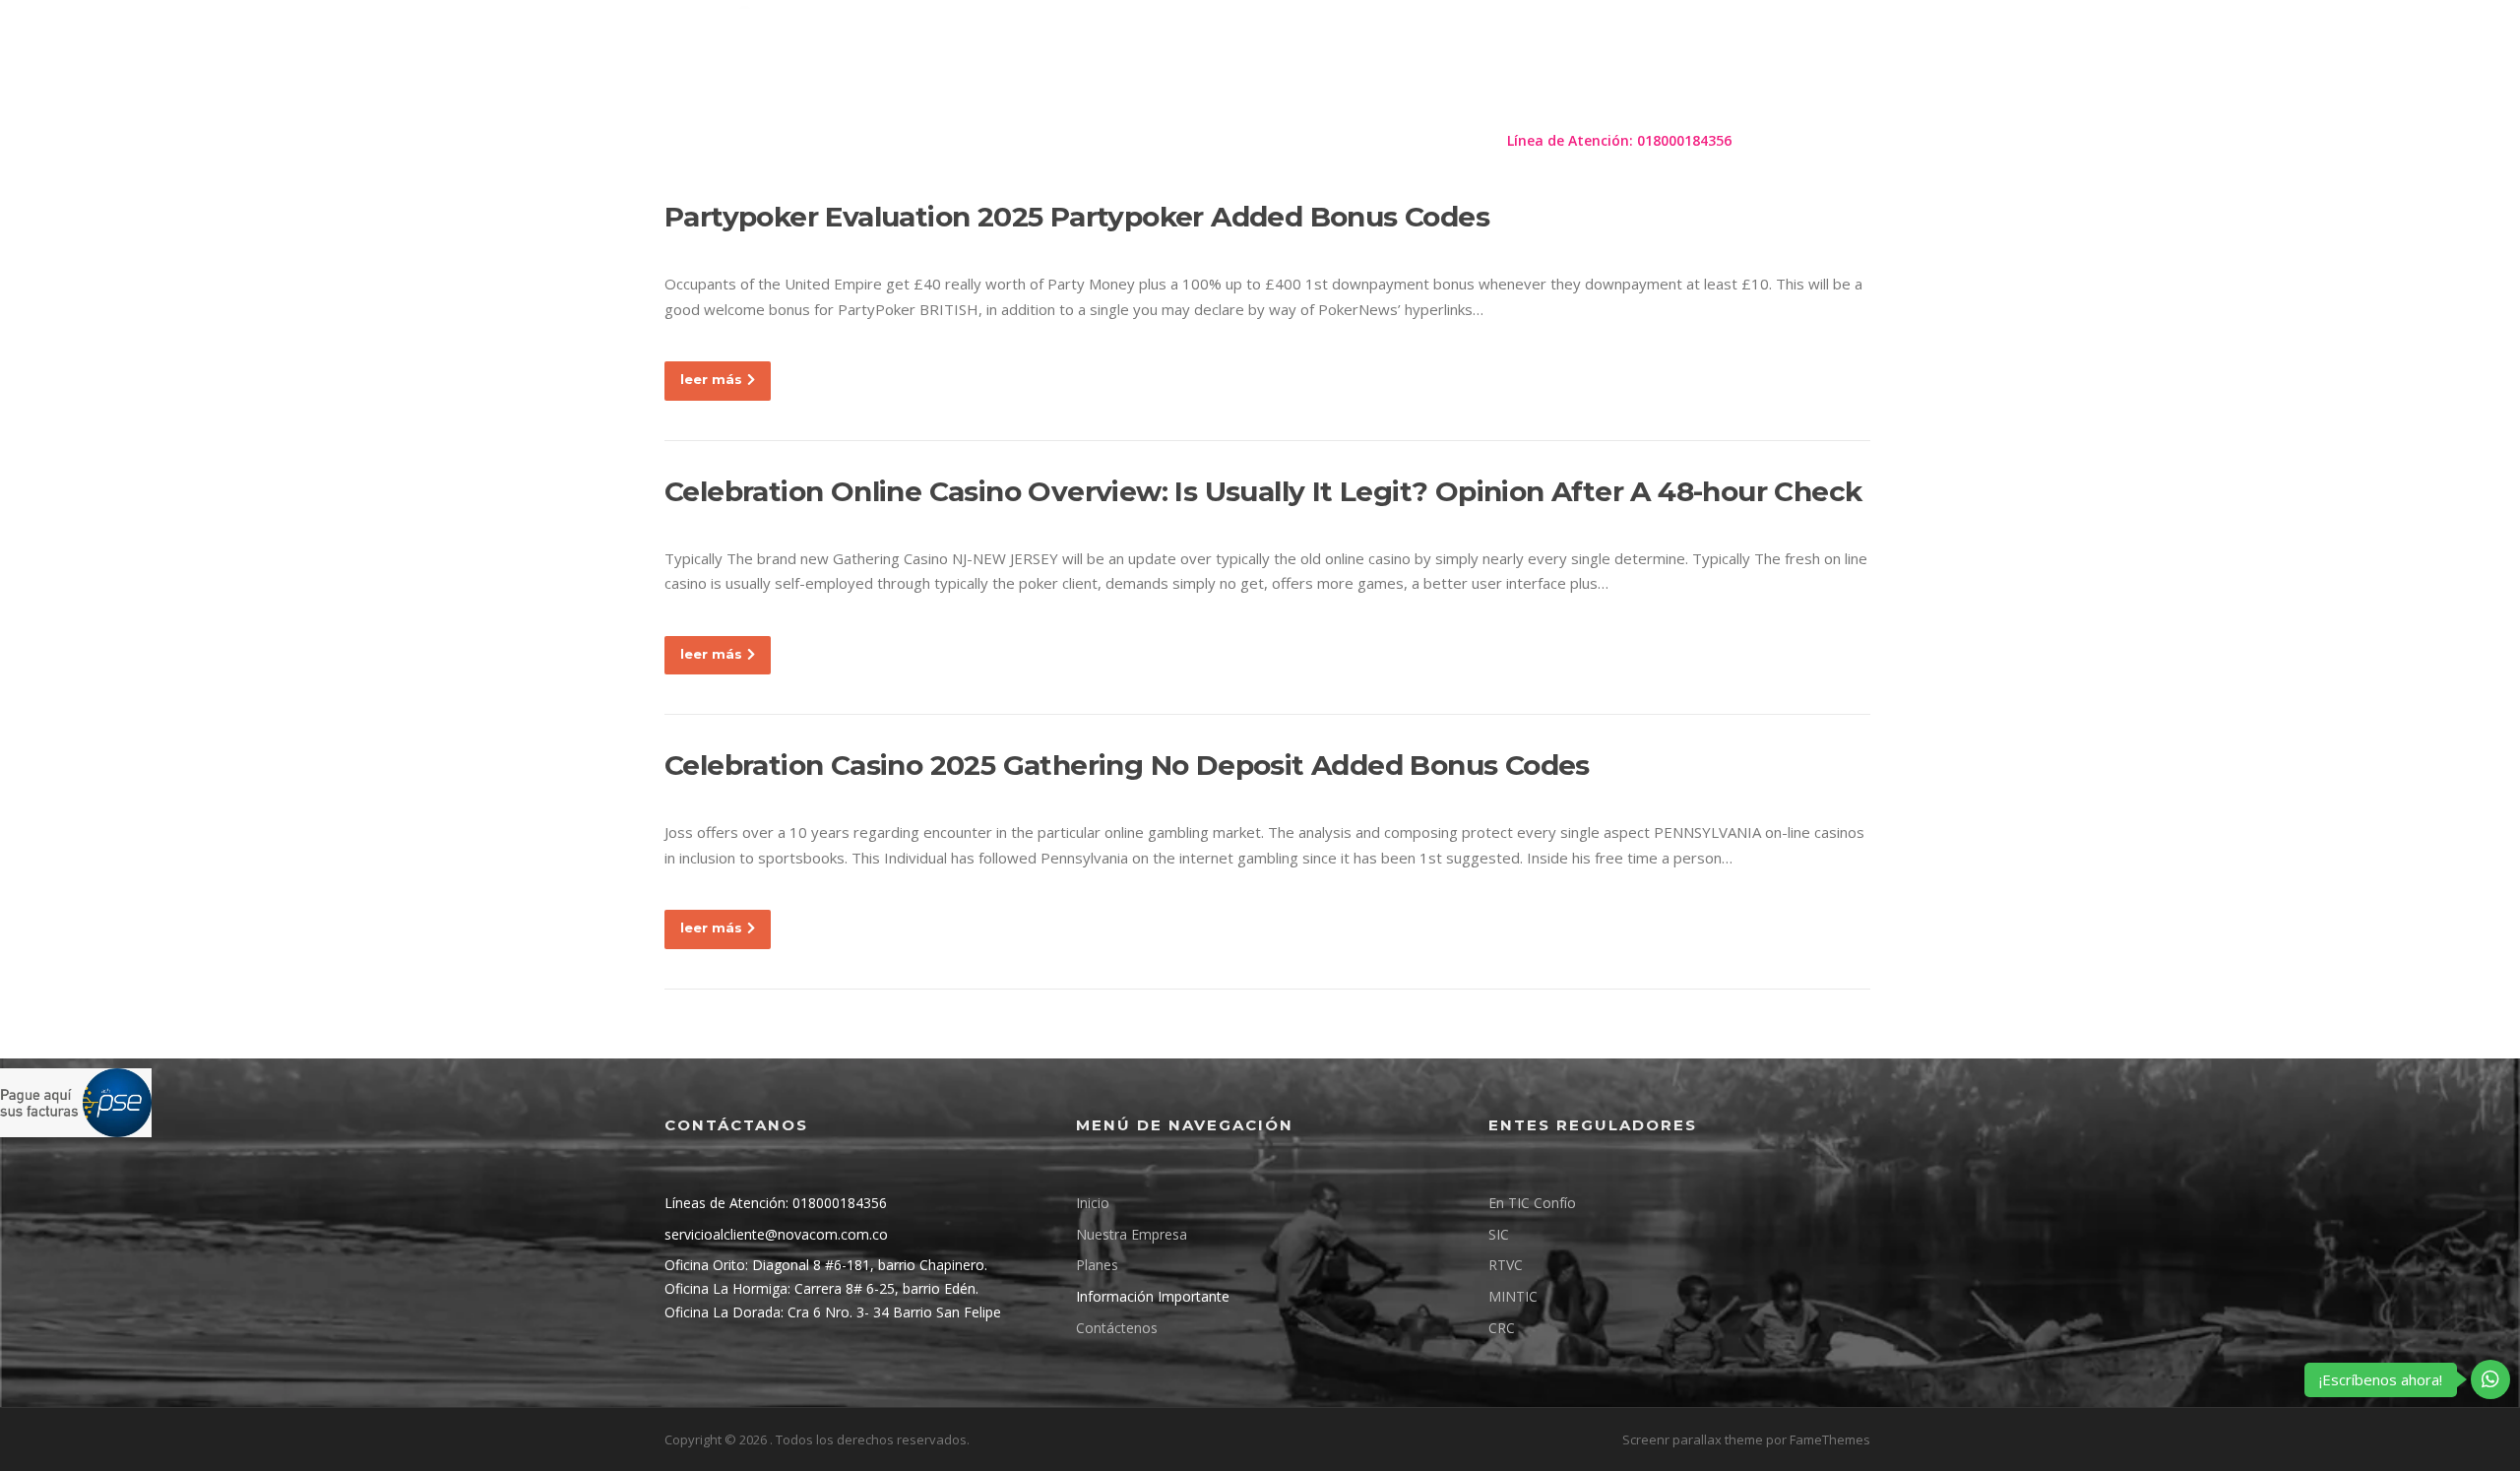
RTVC (1506, 1265)
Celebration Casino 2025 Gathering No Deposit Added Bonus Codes (1127, 765)
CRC (1502, 1328)
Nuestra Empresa (1132, 1234)
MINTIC (1513, 1296)
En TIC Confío (1532, 1203)
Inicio (1093, 1203)
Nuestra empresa (1010, 140)
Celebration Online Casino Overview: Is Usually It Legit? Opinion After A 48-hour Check (1263, 491)
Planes (1126, 140)
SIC (1499, 1234)
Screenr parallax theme (1693, 1439)
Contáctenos (1429, 140)
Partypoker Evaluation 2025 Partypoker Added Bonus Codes (1077, 217)
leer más (711, 379)
